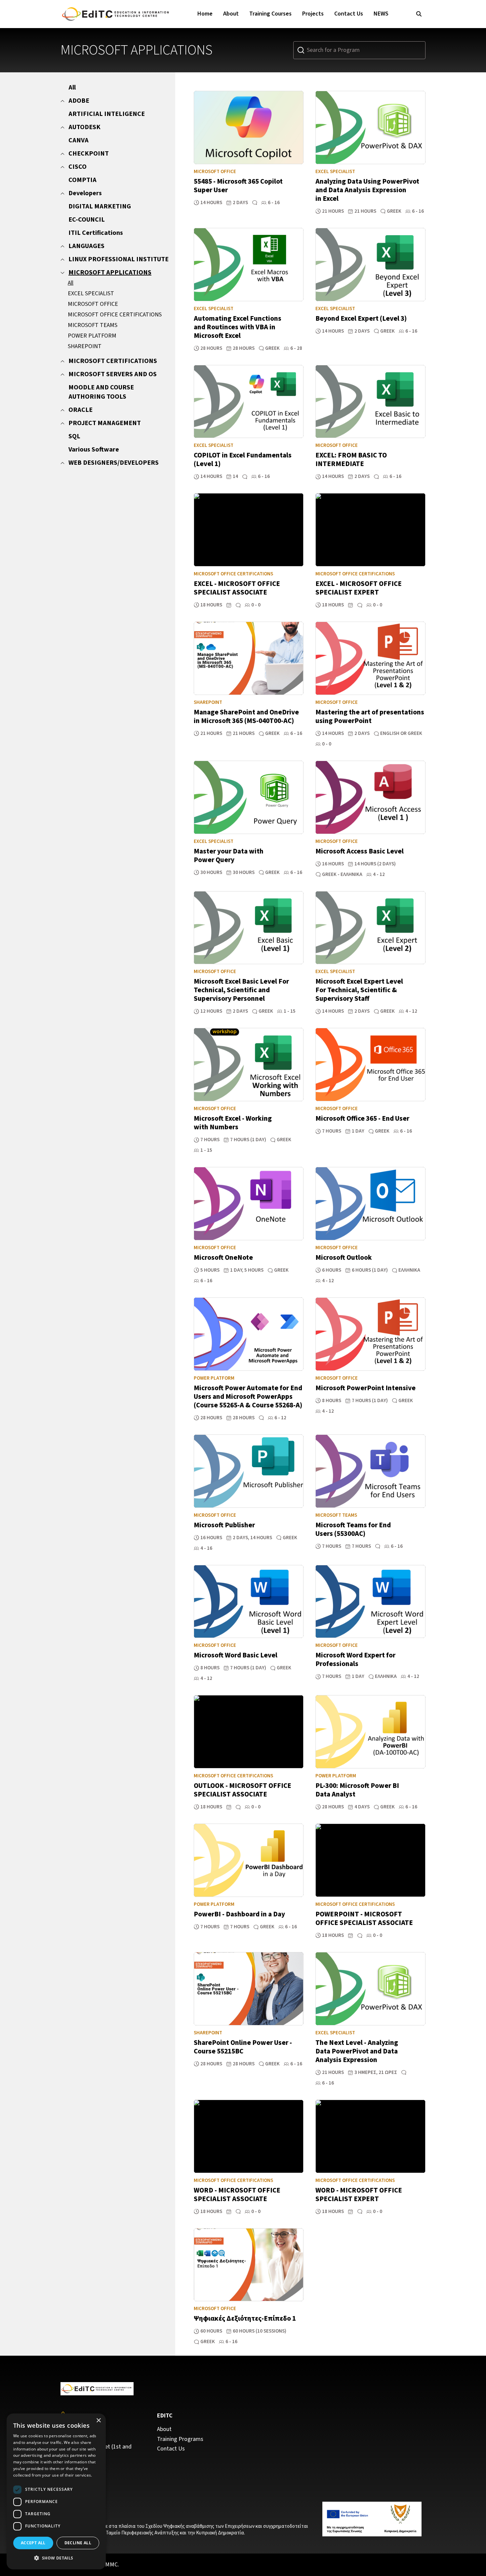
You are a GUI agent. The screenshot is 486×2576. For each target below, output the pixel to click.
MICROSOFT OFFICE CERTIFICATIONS (115, 315)
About (231, 14)
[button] (56, 2558)
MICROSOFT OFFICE (93, 304)
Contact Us (349, 14)
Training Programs (180, 2439)
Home (205, 14)
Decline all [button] (78, 2543)
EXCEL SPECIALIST (91, 293)
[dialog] (56, 2491)
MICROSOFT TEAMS (93, 325)
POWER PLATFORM (92, 336)
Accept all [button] (33, 2543)
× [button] (98, 2421)
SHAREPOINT (85, 346)
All (71, 283)
